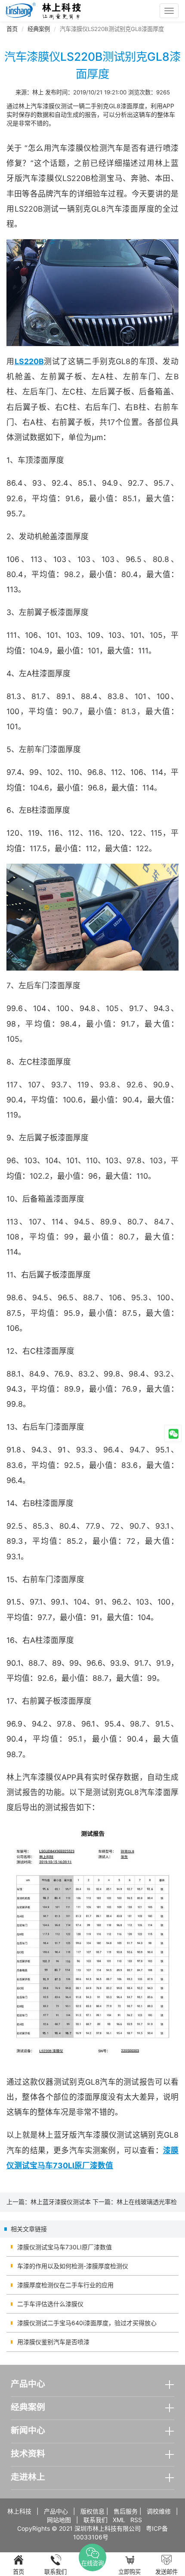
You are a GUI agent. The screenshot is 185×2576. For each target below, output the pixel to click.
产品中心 (56, 2511)
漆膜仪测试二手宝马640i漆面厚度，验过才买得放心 (87, 2323)
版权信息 (92, 2511)
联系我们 (96, 2520)
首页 (12, 29)
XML (119, 2520)
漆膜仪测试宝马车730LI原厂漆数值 (65, 2247)
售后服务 (126, 2511)
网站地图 (59, 2520)
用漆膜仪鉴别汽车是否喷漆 (53, 2342)
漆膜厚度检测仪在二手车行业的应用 (65, 2285)
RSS (136, 2520)
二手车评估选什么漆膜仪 (50, 2304)
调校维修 (159, 2511)
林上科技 (19, 2511)
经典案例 (39, 29)
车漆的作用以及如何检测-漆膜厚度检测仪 (73, 2266)
